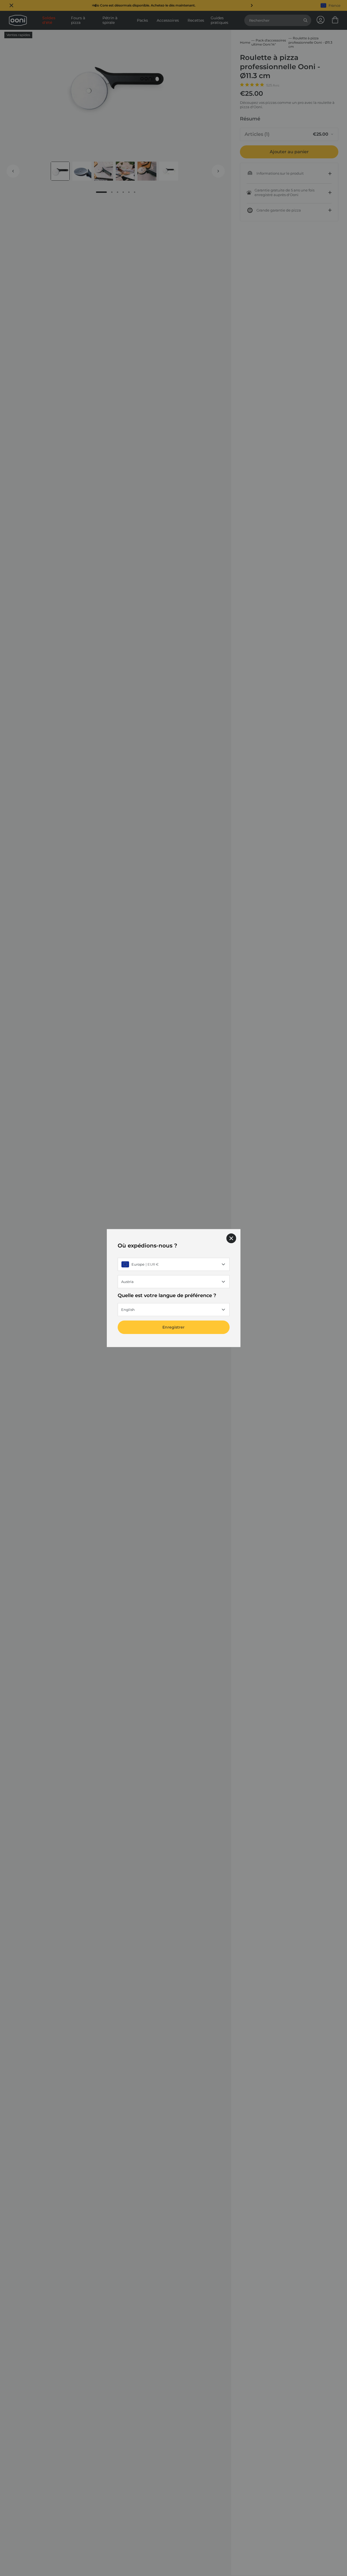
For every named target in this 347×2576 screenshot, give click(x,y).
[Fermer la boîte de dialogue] (231, 1238)
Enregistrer (173, 1327)
